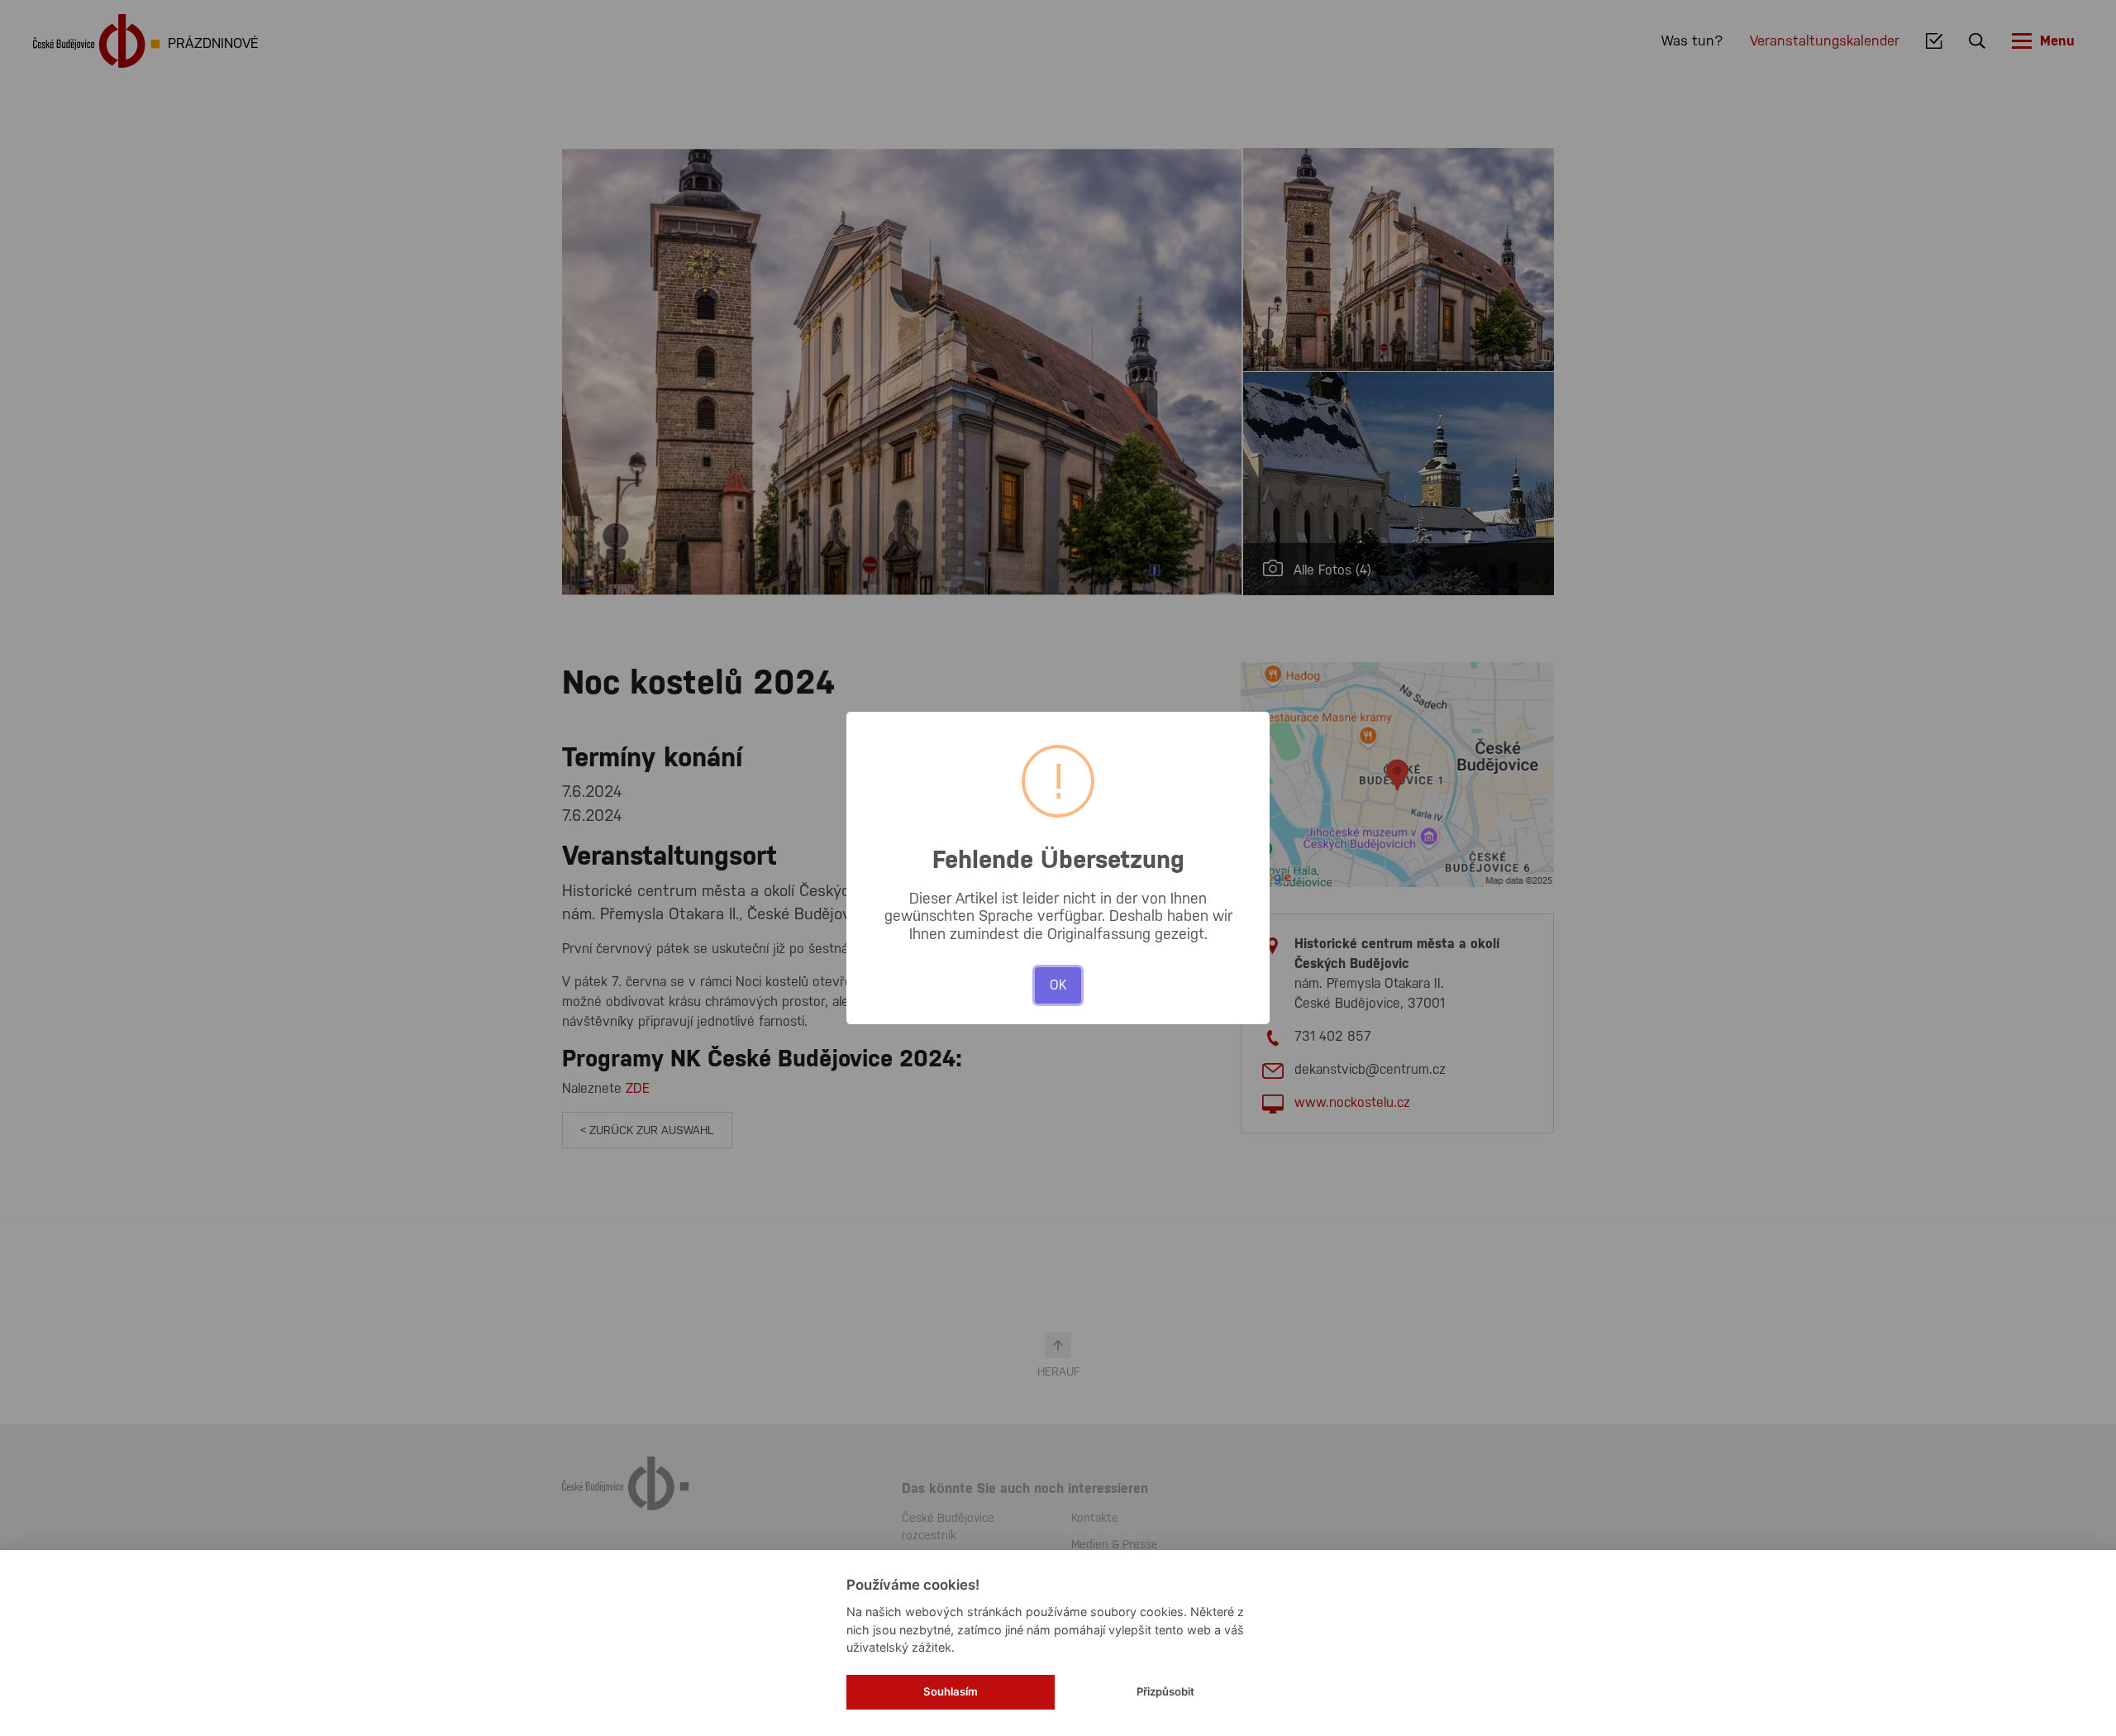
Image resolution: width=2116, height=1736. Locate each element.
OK (1058, 985)
